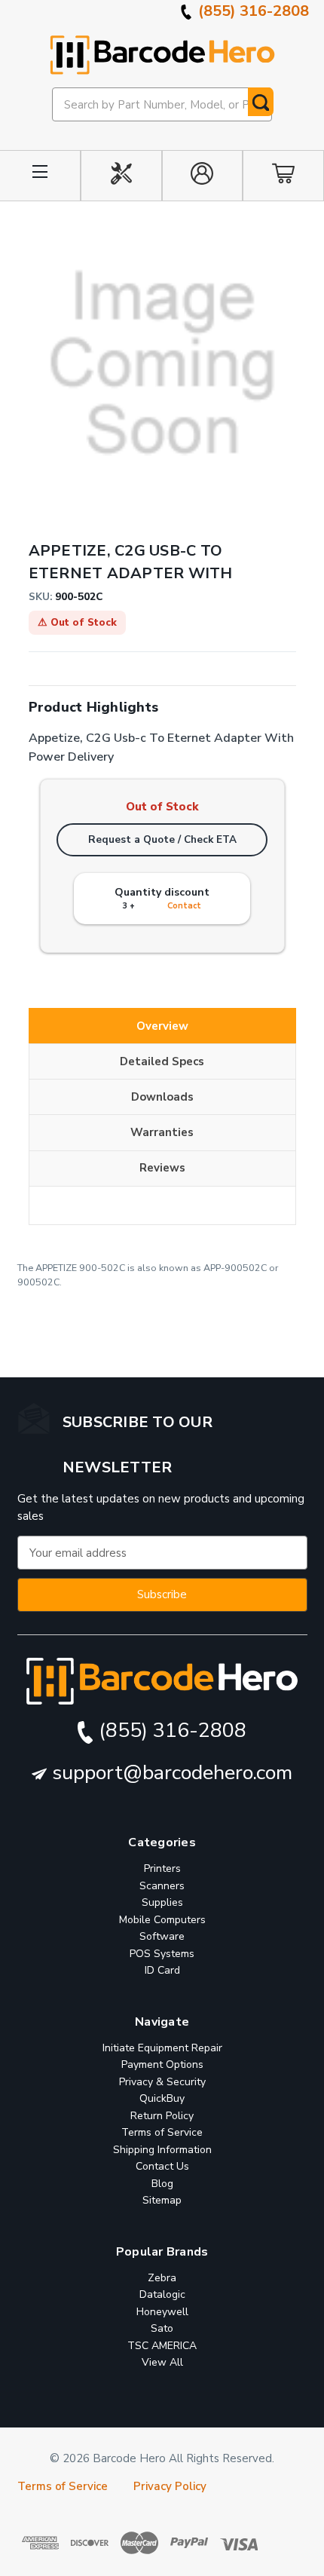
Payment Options (162, 2064)
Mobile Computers (162, 1920)
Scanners (162, 1886)
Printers (162, 1868)
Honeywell (162, 2311)
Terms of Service (162, 2132)
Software (162, 1936)
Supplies (162, 1902)
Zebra (162, 2277)
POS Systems (162, 1954)
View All (162, 2362)
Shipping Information (162, 2150)
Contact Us (162, 2166)
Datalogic (162, 2294)
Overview (162, 1026)
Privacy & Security (162, 2082)
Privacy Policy (170, 2486)
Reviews (162, 1168)
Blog (162, 2184)
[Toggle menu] (40, 176)
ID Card (162, 1970)
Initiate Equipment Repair (162, 2048)
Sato (162, 2328)
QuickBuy (162, 2098)
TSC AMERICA (162, 2345)
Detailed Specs (162, 1061)
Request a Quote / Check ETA (162, 839)
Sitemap (162, 2200)
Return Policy (162, 2116)
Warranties (162, 1132)
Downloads (162, 1097)
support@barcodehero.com (170, 1773)
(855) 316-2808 (252, 11)
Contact (184, 906)
